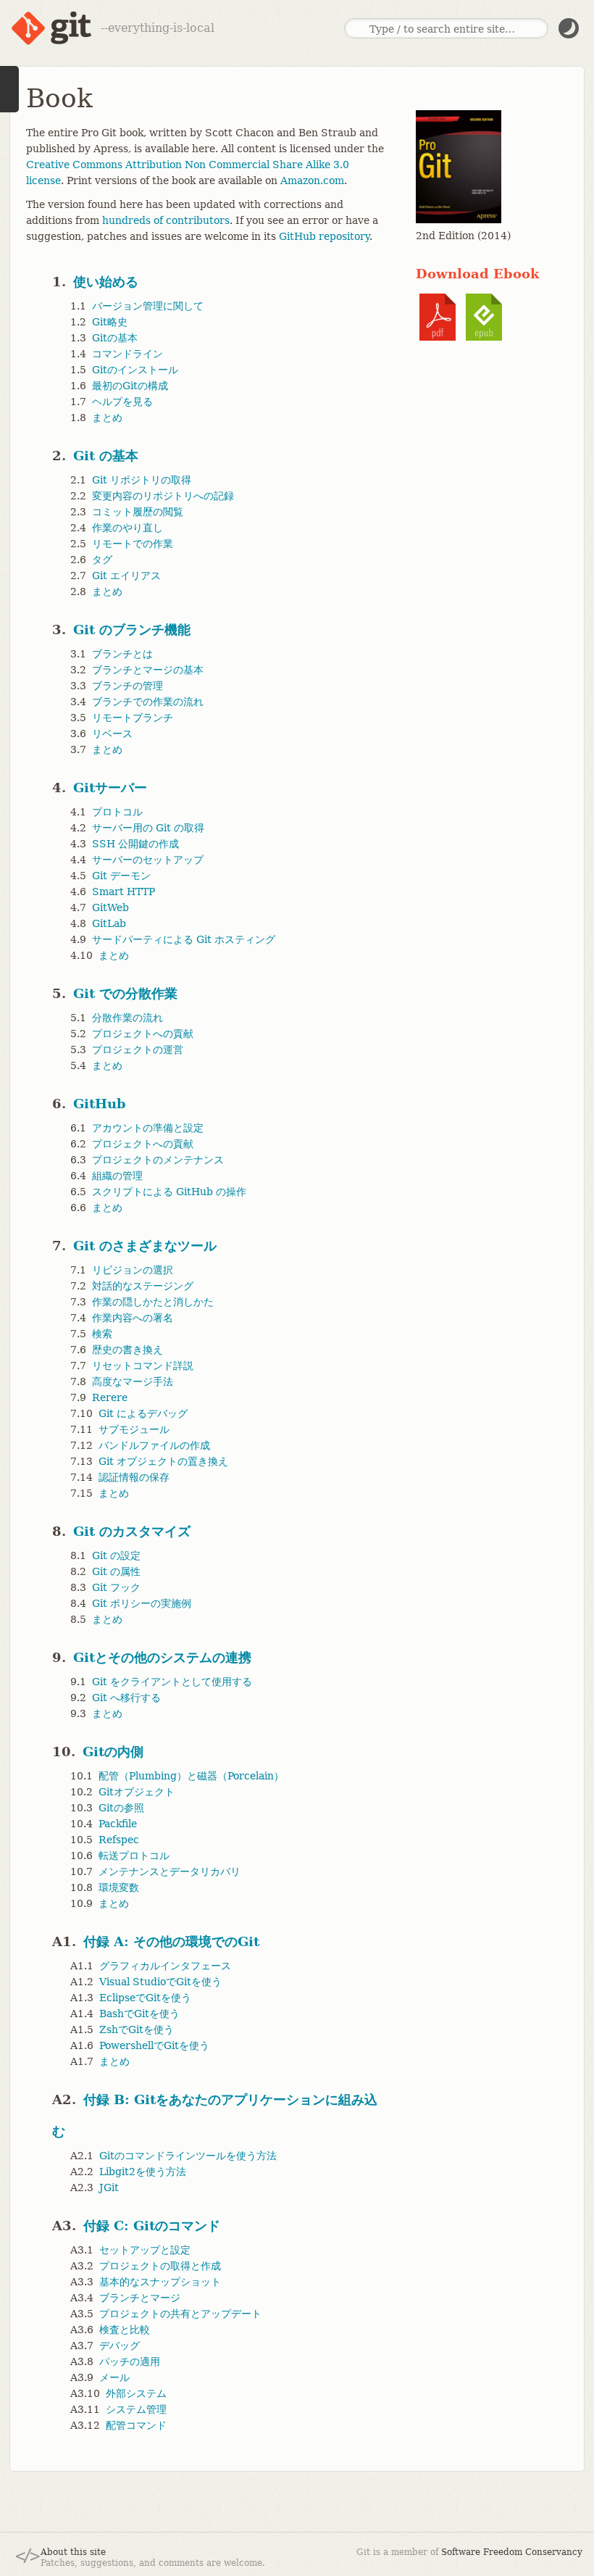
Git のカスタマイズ (132, 1531)
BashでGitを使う (139, 2014)
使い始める (106, 282)
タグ (102, 560)
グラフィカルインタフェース (165, 1966)
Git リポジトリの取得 (142, 480)
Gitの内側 (113, 1752)
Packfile (118, 1824)
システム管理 (136, 2409)
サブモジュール (134, 1429)
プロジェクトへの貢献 (143, 1034)
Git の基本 (106, 456)
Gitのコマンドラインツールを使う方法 (188, 2156)
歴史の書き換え (127, 1350)
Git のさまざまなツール (145, 1246)
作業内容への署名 (133, 1318)
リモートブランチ (133, 718)
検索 (102, 1334)
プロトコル (117, 812)
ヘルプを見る (122, 402)
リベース (112, 734)
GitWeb (110, 907)
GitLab (109, 923)
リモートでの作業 (133, 544)
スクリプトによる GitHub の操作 (169, 1192)
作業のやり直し (127, 528)
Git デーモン (121, 876)
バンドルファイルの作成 (154, 1445)
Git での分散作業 (125, 993)
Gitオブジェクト (137, 1792)
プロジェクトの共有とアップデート (180, 2314)
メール (114, 2377)
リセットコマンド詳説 (143, 1366)
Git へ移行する (126, 1698)
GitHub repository (324, 236)
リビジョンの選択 (133, 1270)
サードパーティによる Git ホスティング (184, 939)
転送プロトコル (134, 1856)
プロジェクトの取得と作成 (160, 2266)
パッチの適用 (130, 2361)
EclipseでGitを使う (145, 1998)
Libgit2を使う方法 (143, 2172)
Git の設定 (116, 1555)
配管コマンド (136, 2425)
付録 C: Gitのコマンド (152, 2226)
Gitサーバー (110, 788)
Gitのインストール (135, 370)
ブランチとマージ (140, 2298)
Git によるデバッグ (143, 1413)
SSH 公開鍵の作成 (135, 844)
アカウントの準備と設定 (148, 1128)
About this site (73, 2552)
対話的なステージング (143, 1286)
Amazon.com (312, 180)
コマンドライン (127, 354)
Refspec (119, 1840)
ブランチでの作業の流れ (148, 702)
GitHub (100, 1104)
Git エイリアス (126, 576)
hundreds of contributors (166, 220)
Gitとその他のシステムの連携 (162, 1657)
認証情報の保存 (134, 1477)
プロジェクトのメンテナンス (158, 1160)
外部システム (136, 2393)
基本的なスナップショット (160, 2282)
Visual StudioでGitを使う (160, 1982)
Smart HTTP (124, 892)
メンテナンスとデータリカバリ (170, 1871)
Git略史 (110, 322)
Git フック (116, 1587)
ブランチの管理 (127, 686)
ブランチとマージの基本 (148, 670)
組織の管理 (117, 1176)
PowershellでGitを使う (154, 2045)
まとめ (107, 417)
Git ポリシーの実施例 (142, 1603)
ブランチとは (122, 654)
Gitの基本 (115, 338)
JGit (109, 2187)
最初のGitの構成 (130, 386)
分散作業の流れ (127, 1018)
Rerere (110, 1397)
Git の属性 (116, 1571)
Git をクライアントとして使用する (172, 1682)
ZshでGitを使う (137, 2029)
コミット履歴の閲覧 (138, 512)
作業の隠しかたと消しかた (153, 1302)
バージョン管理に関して (148, 306)
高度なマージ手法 (133, 1382)
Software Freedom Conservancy (512, 2552)
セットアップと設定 (145, 2250)
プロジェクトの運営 (138, 1050)
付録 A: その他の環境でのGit (171, 1941)
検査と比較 (125, 2330)
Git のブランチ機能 (132, 630)
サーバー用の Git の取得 (148, 828)
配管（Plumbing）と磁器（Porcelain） (191, 1776)
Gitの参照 (121, 1808)
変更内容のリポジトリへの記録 (163, 496)
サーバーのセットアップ (148, 860)
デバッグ (120, 2346)
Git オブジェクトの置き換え (163, 1461)
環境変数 (119, 1887)
